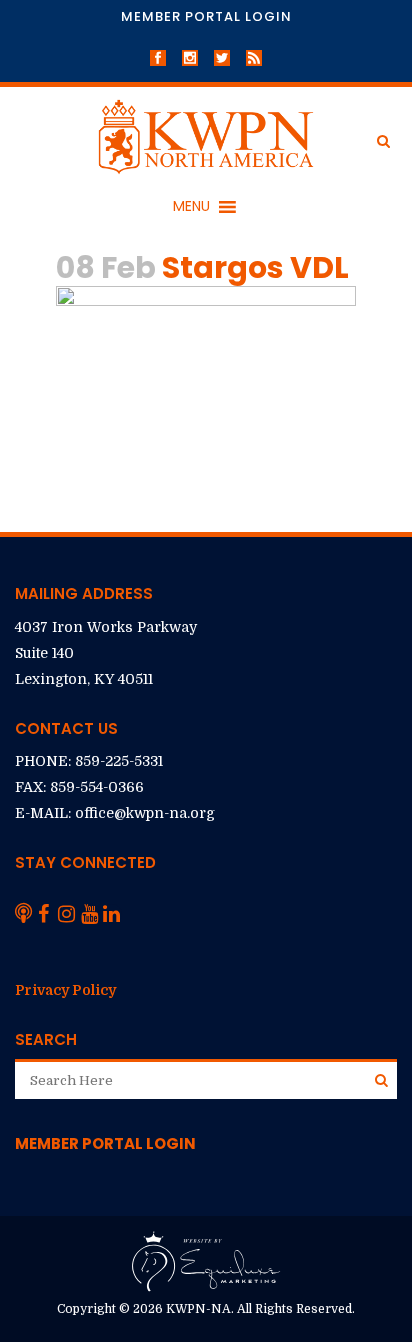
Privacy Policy (65, 990)
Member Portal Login (206, 16)
